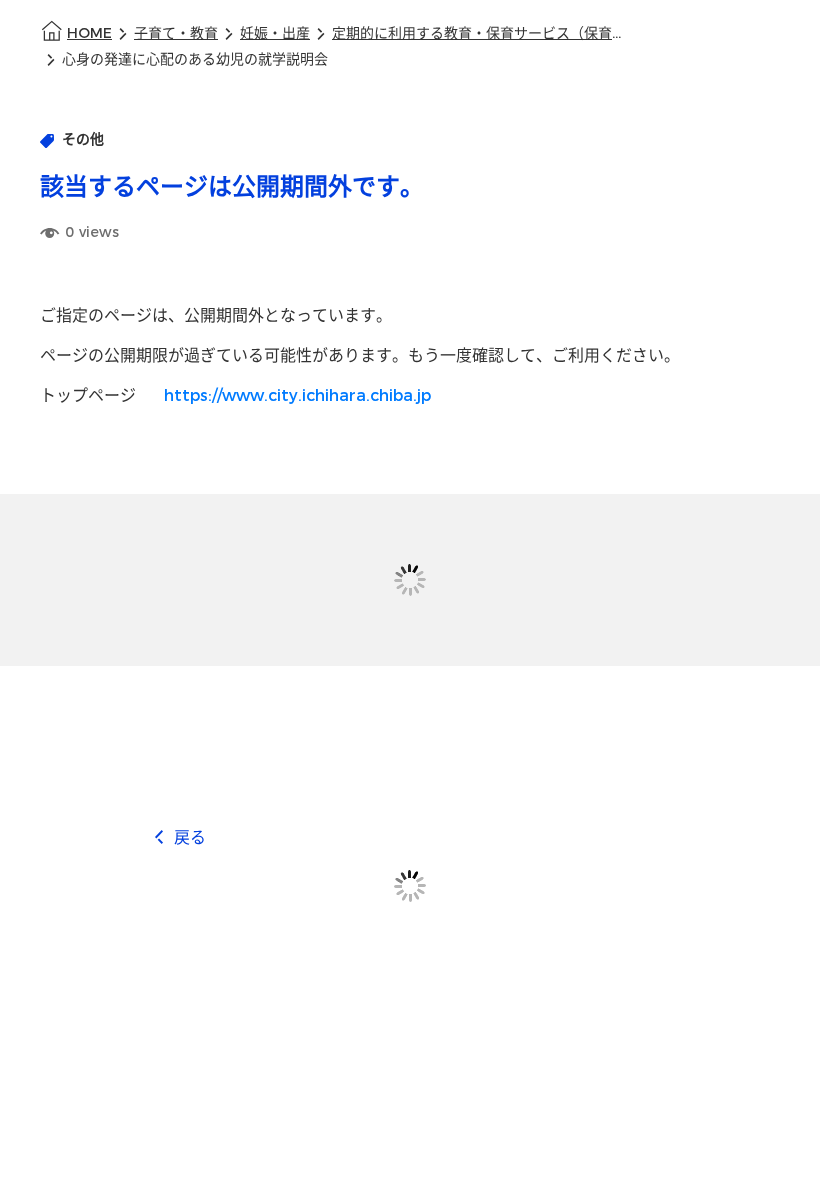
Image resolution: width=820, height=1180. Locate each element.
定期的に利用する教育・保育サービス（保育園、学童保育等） (482, 33)
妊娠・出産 (275, 33)
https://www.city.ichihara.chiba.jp (297, 395)
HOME (89, 33)
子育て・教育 (176, 33)
